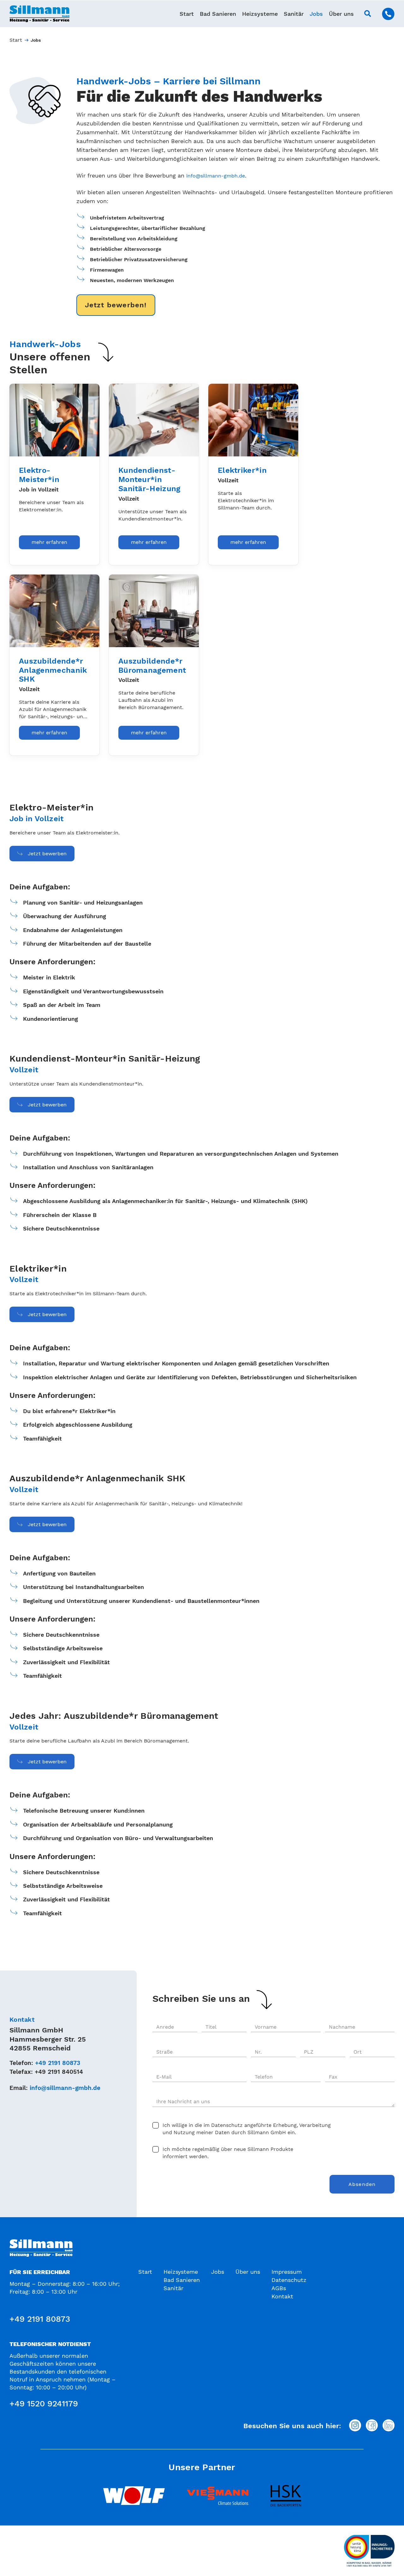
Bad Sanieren (218, 14)
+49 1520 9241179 (44, 2404)
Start (187, 14)
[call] (388, 14)
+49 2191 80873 (58, 2063)
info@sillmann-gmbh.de (216, 176)
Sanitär (294, 14)
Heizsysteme (260, 14)
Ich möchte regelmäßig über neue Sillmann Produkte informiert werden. (228, 2153)
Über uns (341, 14)
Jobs (316, 14)
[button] (368, 14)
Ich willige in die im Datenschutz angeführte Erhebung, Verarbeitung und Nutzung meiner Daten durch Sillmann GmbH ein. (247, 2129)
